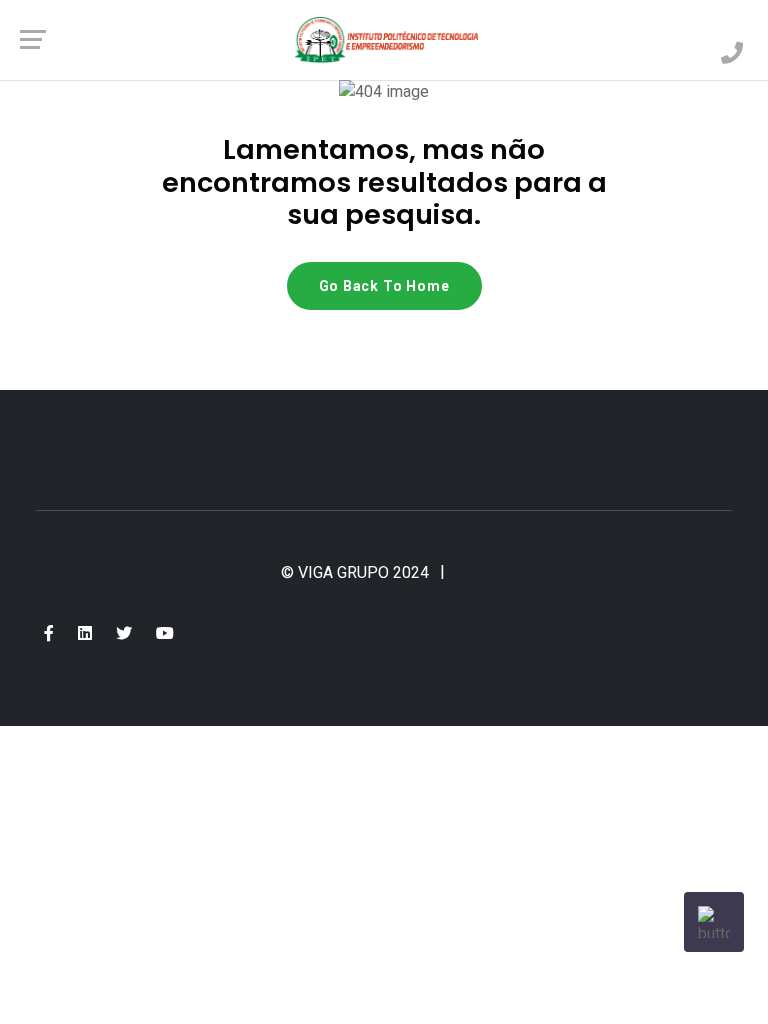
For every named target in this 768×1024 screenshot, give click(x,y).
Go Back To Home (384, 286)
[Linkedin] (85, 633)
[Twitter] (124, 633)
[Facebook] (49, 633)
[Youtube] (165, 633)
